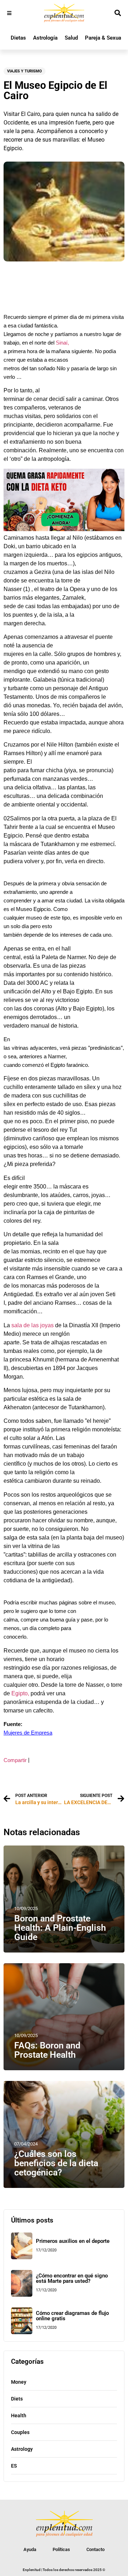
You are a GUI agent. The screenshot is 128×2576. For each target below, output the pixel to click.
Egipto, (20, 1693)
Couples (20, 2432)
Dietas (18, 38)
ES (14, 2466)
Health (19, 2415)
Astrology (22, 2449)
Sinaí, (62, 343)
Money (19, 2382)
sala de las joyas (32, 1325)
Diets (17, 2399)
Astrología (45, 38)
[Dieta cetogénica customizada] (64, 529)
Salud (71, 38)
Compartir (15, 1760)
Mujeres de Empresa (28, 1733)
